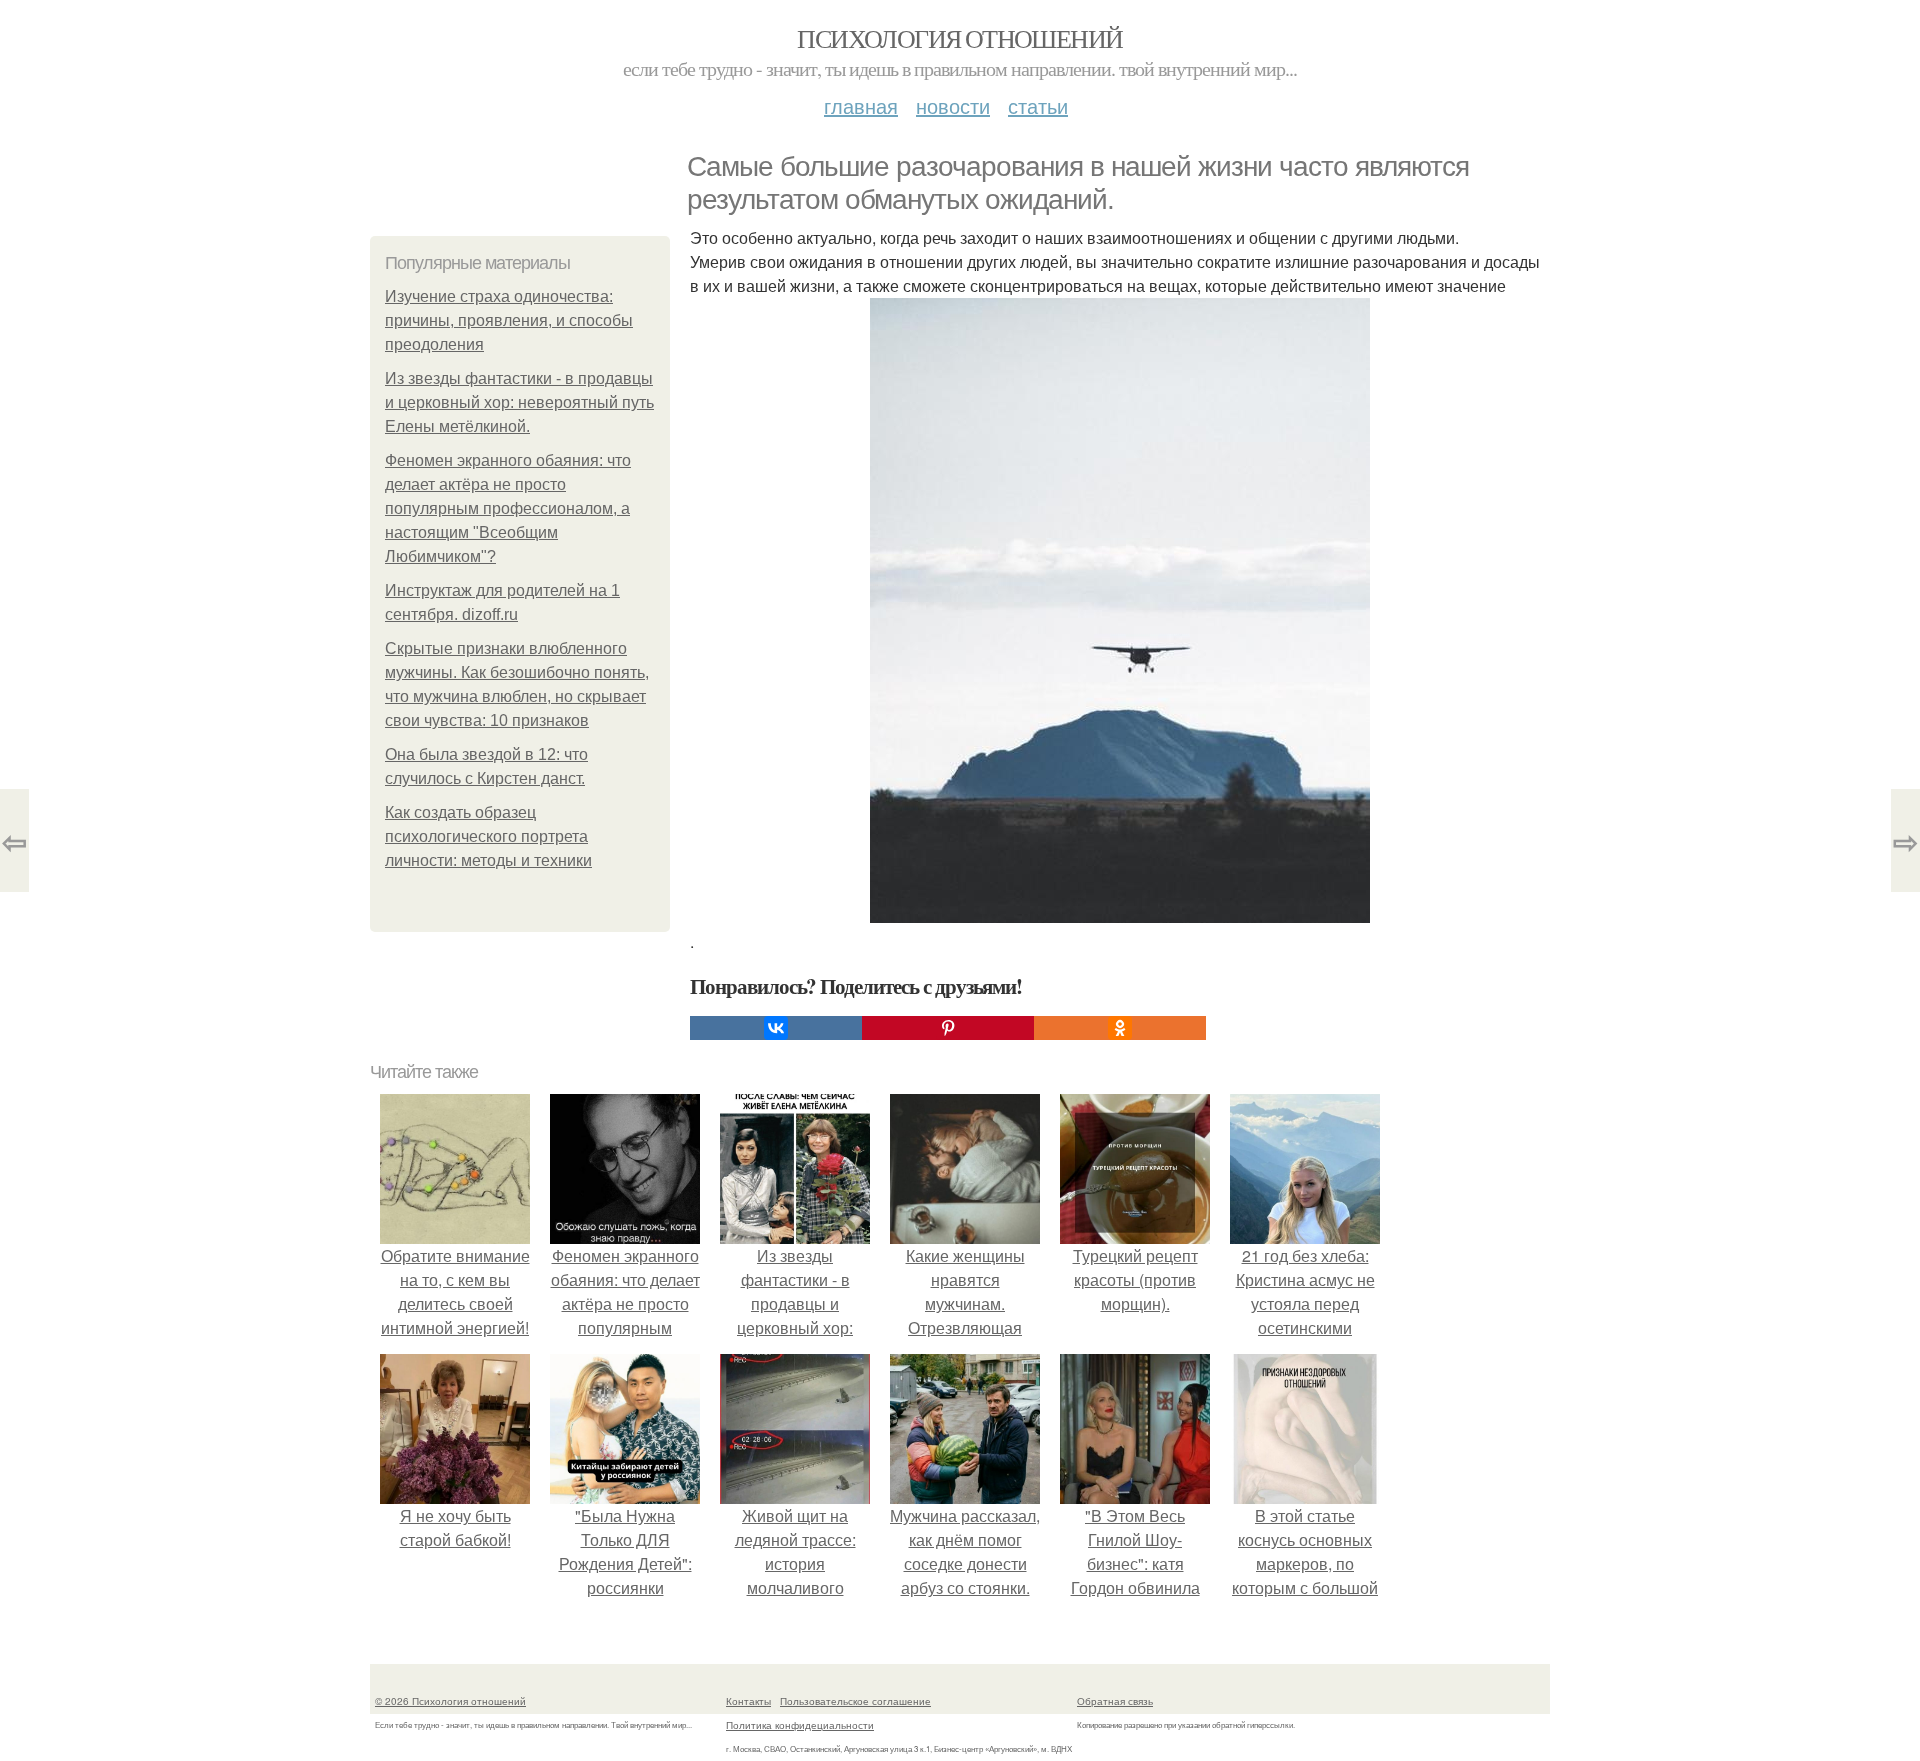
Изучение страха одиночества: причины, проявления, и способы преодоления (509, 320)
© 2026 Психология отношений (450, 1701)
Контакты (748, 1701)
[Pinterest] (948, 1028)
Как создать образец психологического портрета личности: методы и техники (488, 836)
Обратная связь (1115, 1701)
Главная (861, 105)
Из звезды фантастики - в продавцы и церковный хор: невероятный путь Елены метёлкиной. (519, 402)
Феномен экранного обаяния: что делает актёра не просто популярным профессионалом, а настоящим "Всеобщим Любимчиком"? (508, 508)
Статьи (1038, 105)
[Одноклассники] (1120, 1028)
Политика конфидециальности (800, 1725)
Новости (953, 105)
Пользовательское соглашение (855, 1701)
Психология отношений (959, 38)
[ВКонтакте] (776, 1028)
